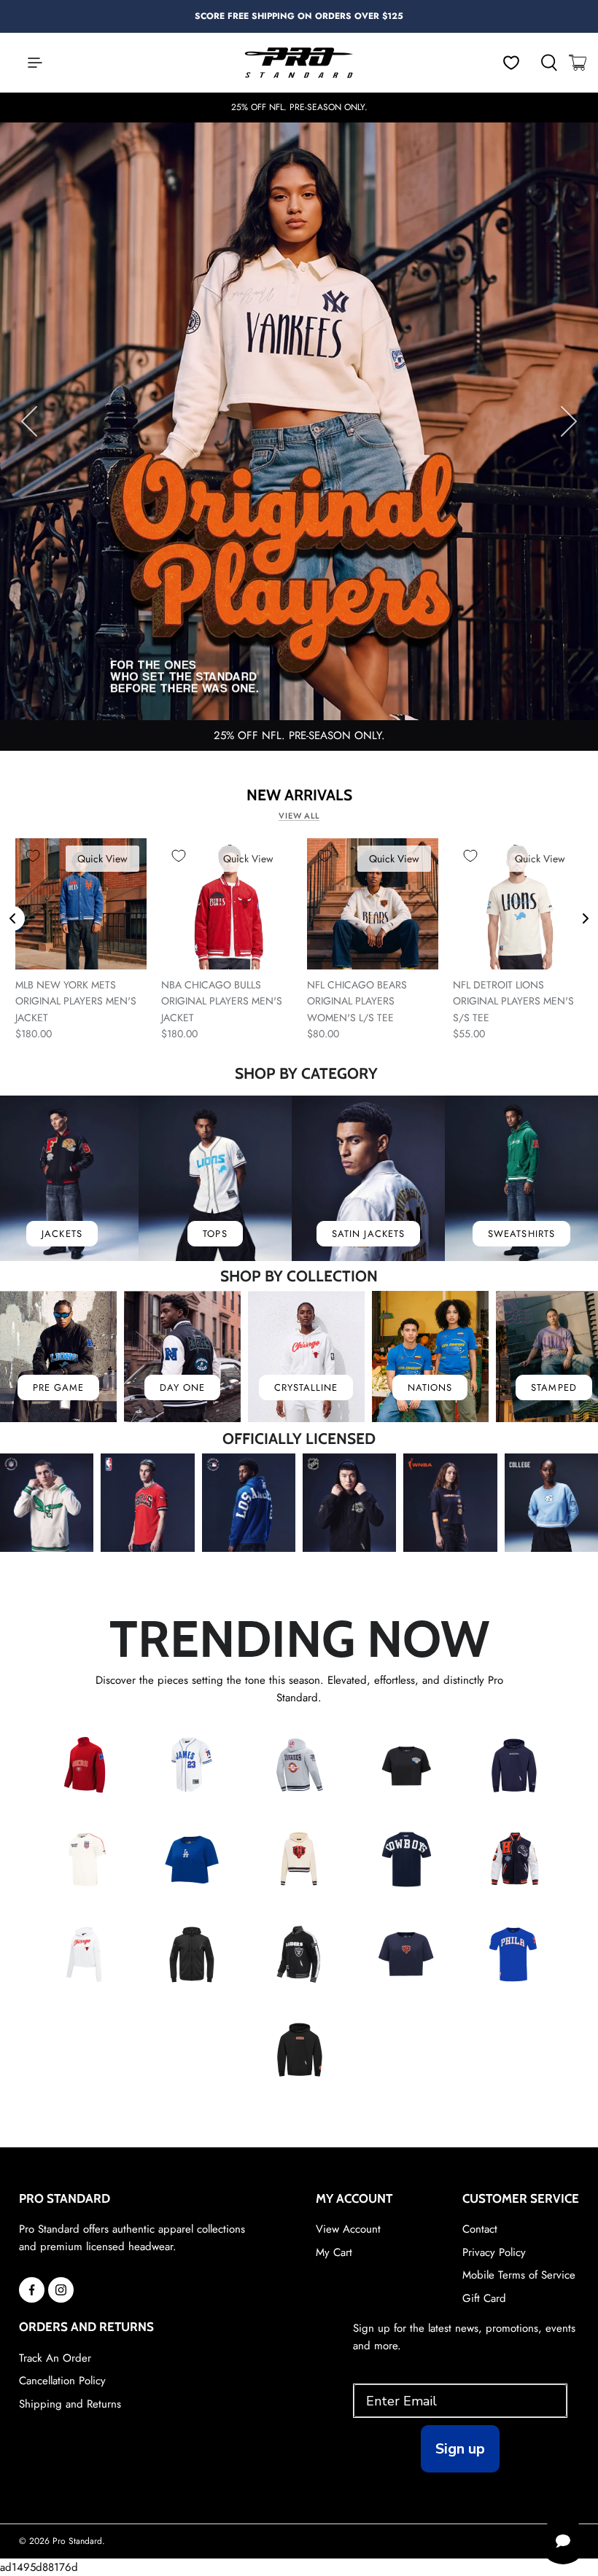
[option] (299, 17)
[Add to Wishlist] (33, 856)
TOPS (215, 1234)
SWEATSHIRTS (521, 1234)
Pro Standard (77, 2541)
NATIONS (430, 1387)
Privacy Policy (494, 2252)
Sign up (460, 2449)
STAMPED (554, 1387)
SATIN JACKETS (368, 1234)
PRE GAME (58, 1387)
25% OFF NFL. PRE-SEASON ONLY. (299, 735)
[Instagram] (61, 2290)
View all (299, 816)
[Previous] (29, 421)
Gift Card (484, 2298)
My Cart (334, 2252)
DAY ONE (182, 1387)
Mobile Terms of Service (519, 2275)
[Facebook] (32, 2290)
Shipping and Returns (70, 2404)
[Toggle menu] (28, 63)
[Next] (569, 421)
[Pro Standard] (299, 63)
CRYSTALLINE (306, 1387)
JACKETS (62, 1234)
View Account (348, 2229)
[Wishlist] (511, 63)
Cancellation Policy (62, 2381)
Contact (480, 2229)
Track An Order (55, 2358)
